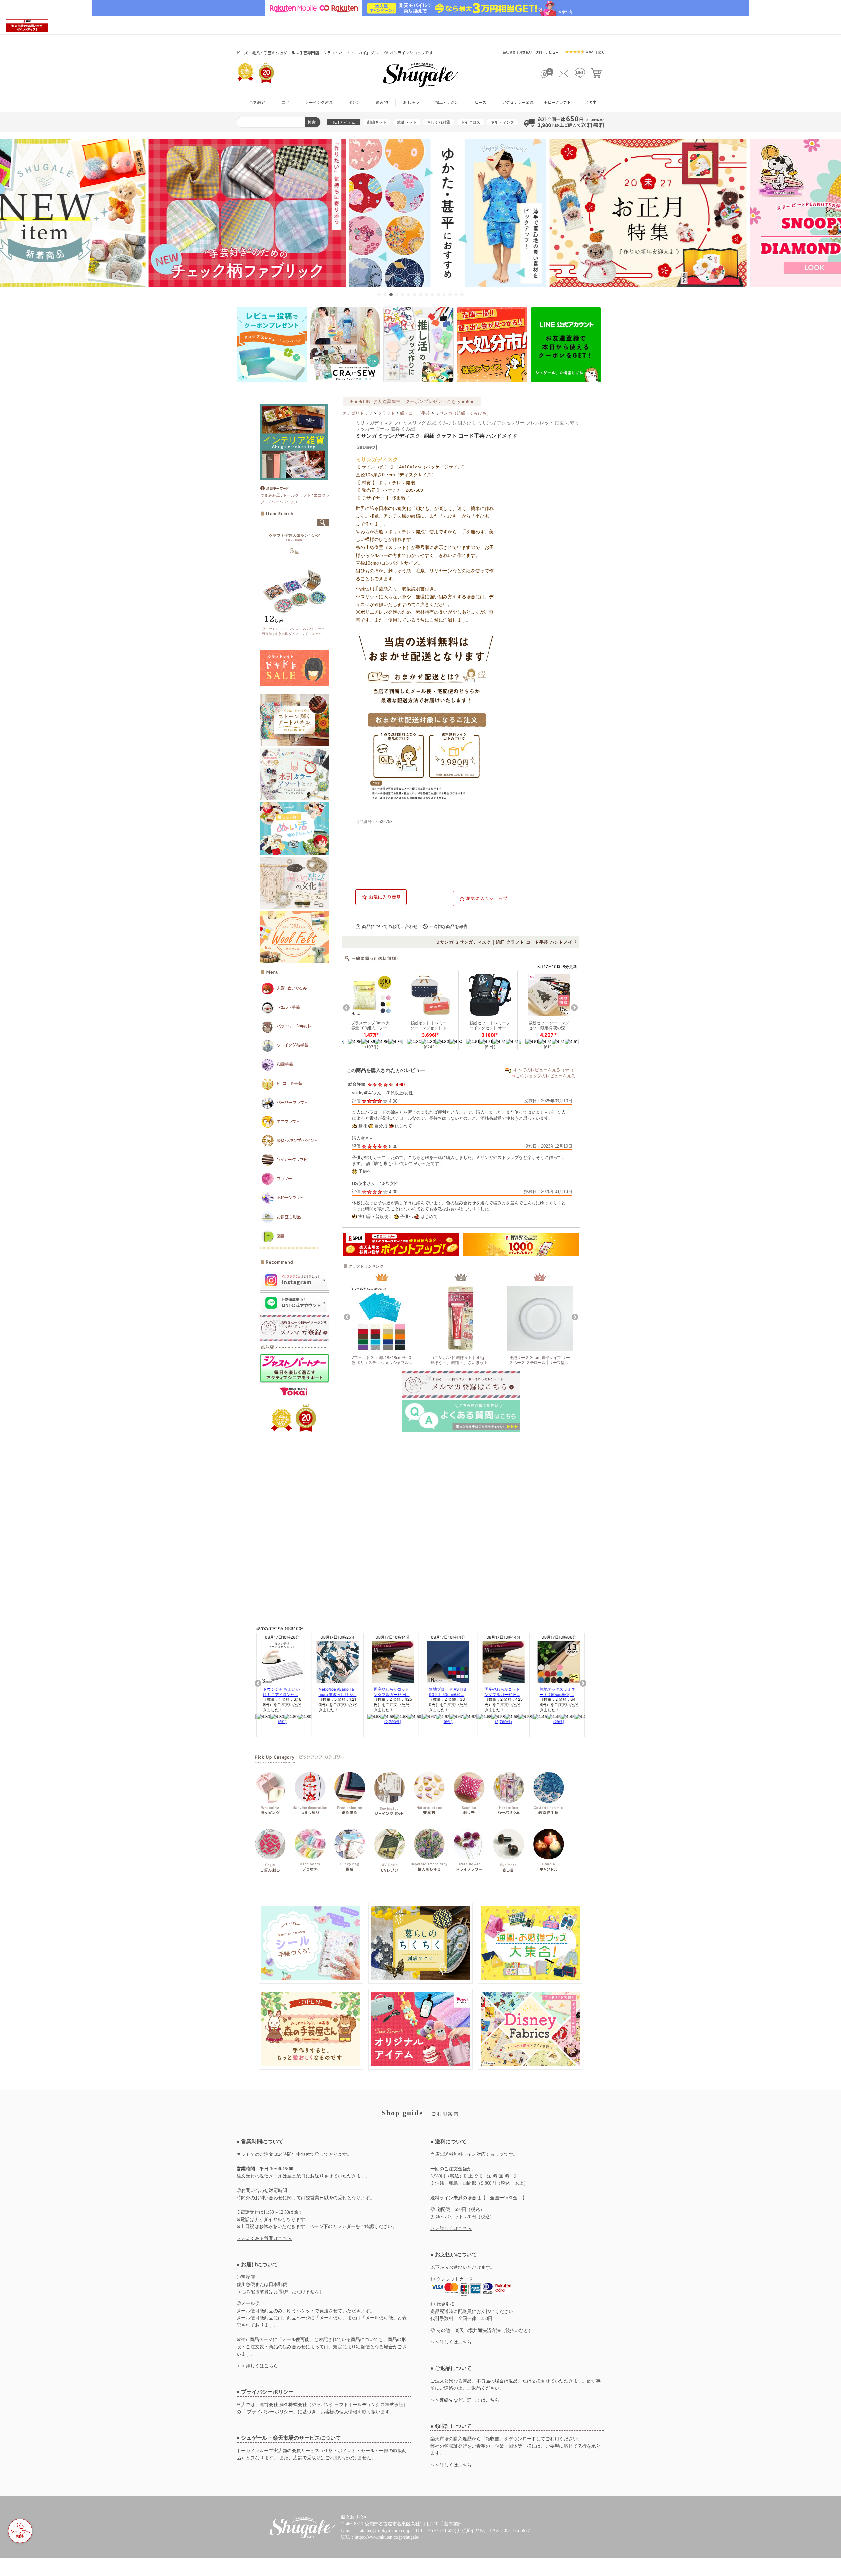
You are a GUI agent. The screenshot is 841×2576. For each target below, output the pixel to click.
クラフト (386, 413)
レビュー (552, 52)
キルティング (502, 122)
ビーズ (480, 102)
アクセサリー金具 (518, 102)
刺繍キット (377, 122)
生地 (285, 102)
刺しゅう (411, 102)
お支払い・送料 (531, 52)
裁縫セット (407, 122)
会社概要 (509, 52)
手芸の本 (589, 102)
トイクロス (470, 122)
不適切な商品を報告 (448, 927)
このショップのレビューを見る (546, 1076)
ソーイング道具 (319, 102)
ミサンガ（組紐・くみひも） (463, 413)
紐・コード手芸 (415, 413)
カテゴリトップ (358, 413)
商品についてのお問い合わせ (390, 927)
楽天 (601, 52)
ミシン (354, 102)
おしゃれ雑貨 (439, 122)
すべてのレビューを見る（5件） (545, 1070)
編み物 (382, 102)
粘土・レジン (447, 102)
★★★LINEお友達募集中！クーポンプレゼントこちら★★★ (412, 401)
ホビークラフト (557, 102)
